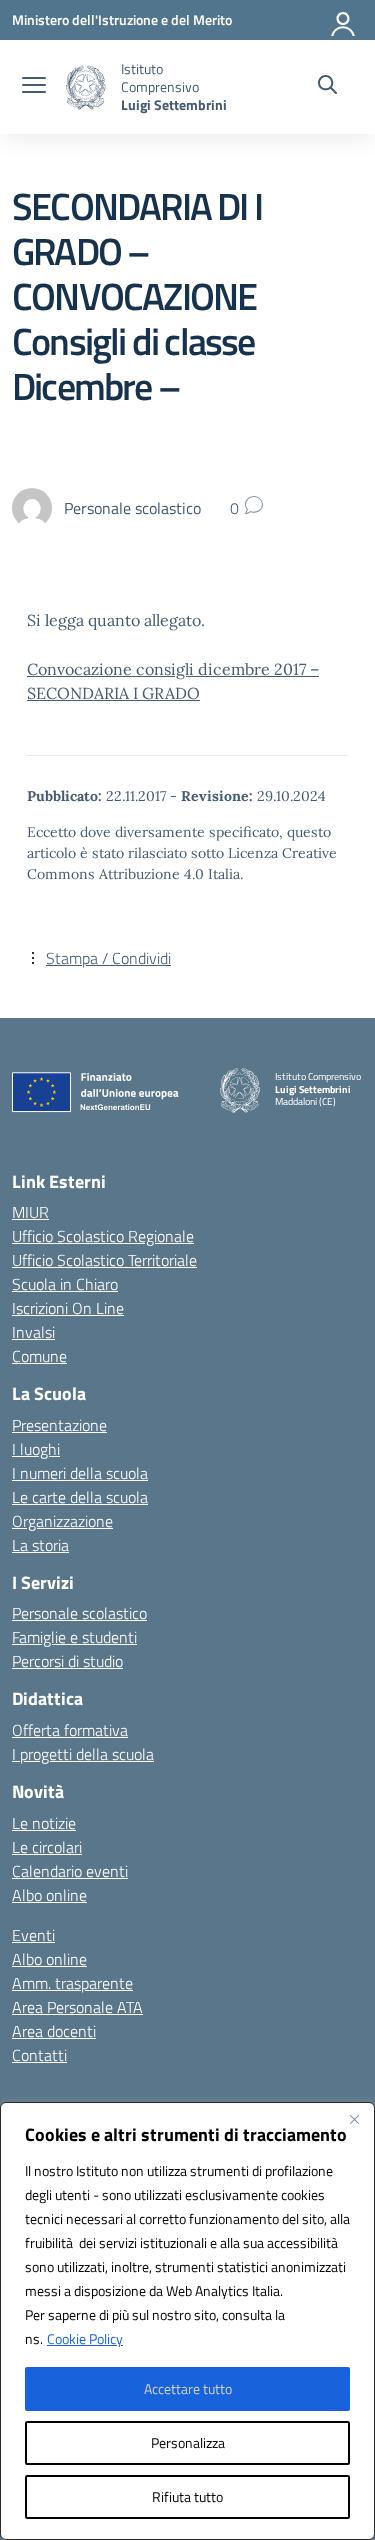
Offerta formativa (70, 1730)
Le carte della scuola (80, 1497)
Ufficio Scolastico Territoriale (104, 1260)
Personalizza (188, 2442)
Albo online (49, 1895)
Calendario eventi (70, 1871)
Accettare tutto (188, 2388)
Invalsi (33, 1332)
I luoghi (36, 1449)
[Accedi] (344, 20)
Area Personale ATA (77, 2007)
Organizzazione (62, 1521)
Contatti (39, 2055)
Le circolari (47, 1847)
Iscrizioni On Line (68, 1308)
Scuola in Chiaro (65, 1284)
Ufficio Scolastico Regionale (103, 1236)
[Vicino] (354, 2119)
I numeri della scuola (80, 1473)
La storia (40, 1545)
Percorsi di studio (67, 1661)
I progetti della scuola (83, 1754)
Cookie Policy (85, 2338)
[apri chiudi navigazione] (34, 87)
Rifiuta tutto (187, 2496)
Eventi (33, 1935)
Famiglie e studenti (74, 1637)
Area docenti (54, 2031)
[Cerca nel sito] (327, 87)
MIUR (30, 1212)
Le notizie (44, 1823)
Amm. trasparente (72, 1983)
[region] (187, 2321)
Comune (39, 1356)
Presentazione (59, 1425)
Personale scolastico (79, 1613)
